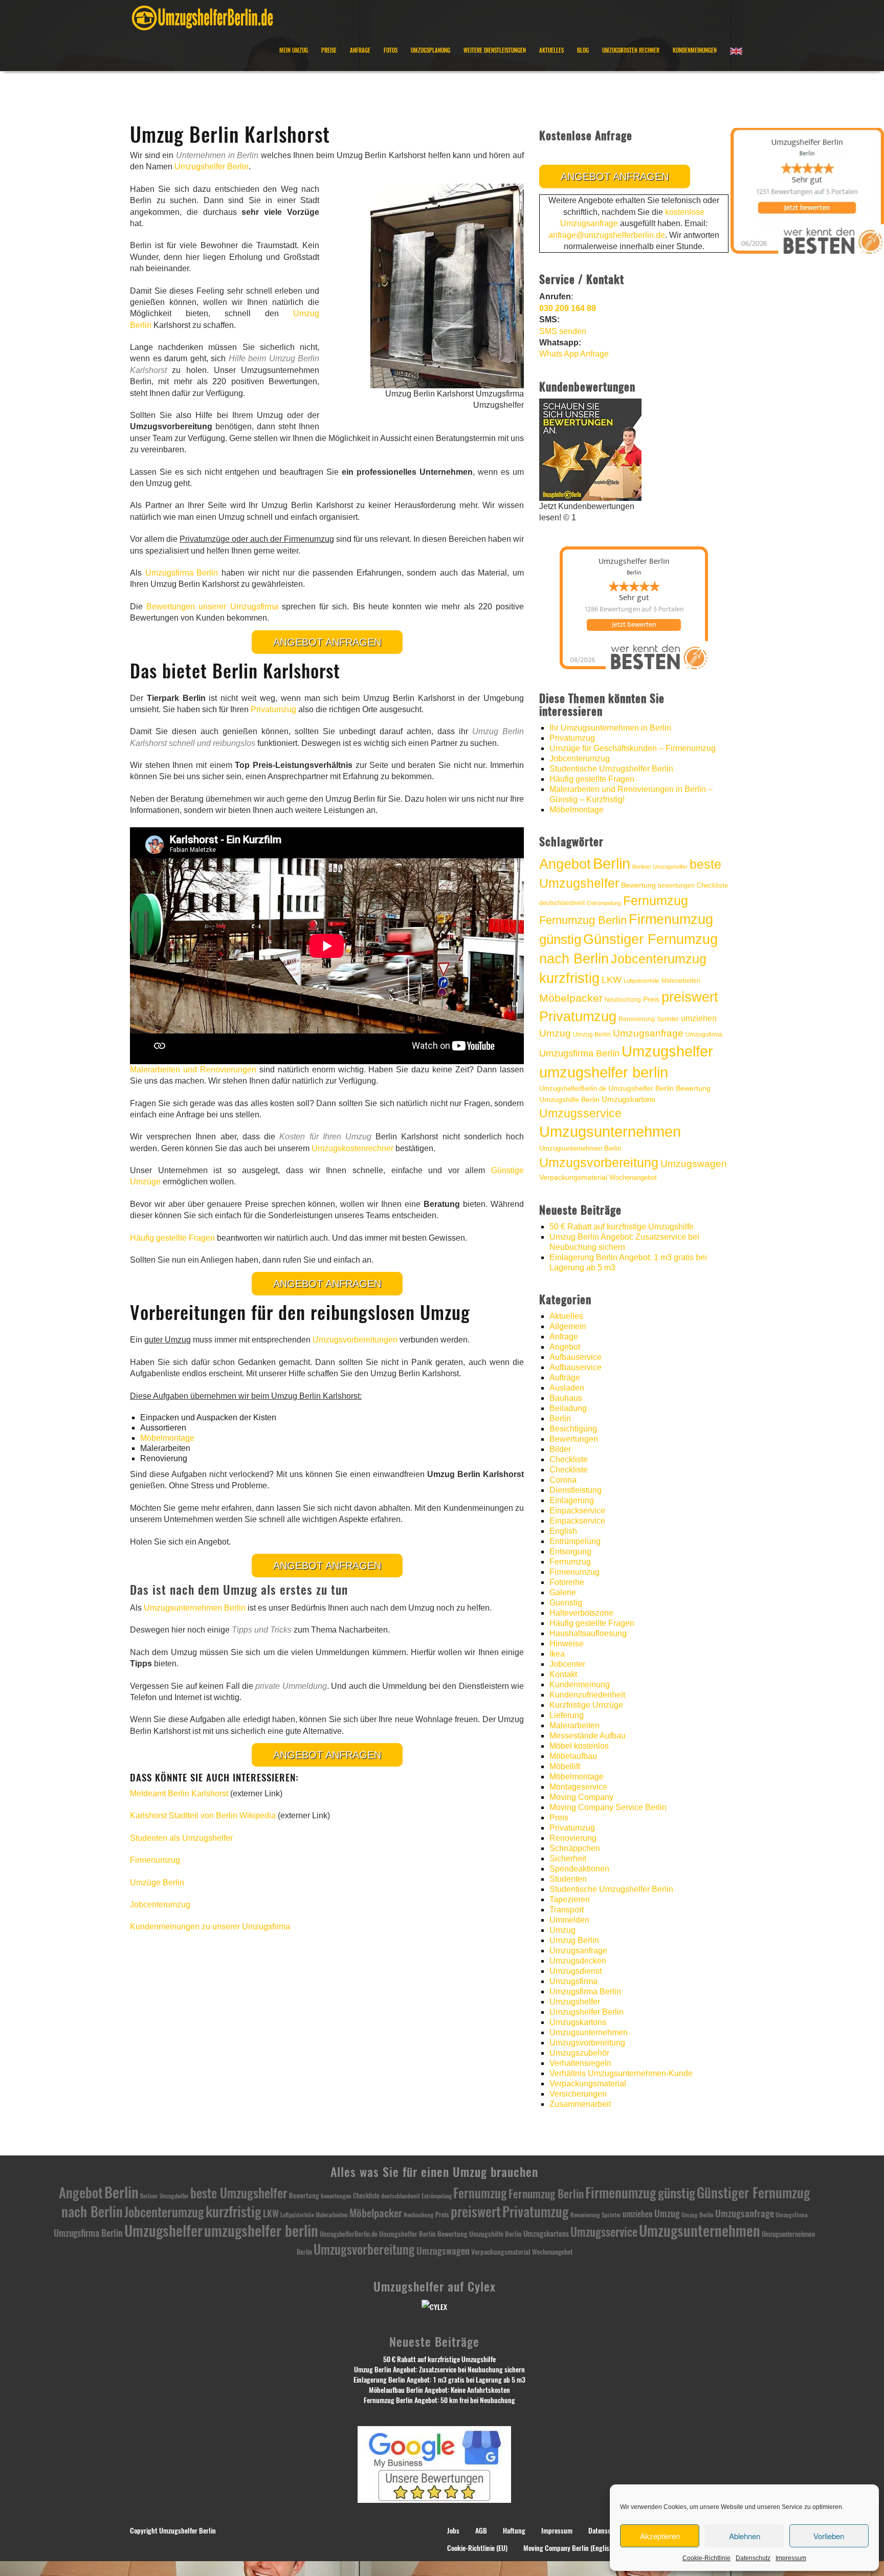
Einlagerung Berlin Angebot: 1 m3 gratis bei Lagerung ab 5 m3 (439, 2380)
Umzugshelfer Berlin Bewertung (659, 1088)
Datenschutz (753, 2558)
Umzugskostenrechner (352, 1148)
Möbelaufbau (573, 1756)
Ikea (557, 1654)
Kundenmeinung (580, 1685)
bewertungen (676, 886)
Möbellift (565, 1766)
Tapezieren (570, 1899)
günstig (560, 939)
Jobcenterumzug (160, 1905)
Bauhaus (566, 1398)
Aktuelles (551, 50)
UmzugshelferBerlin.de (573, 1088)
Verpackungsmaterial (573, 1177)
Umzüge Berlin (157, 1883)
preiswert (690, 997)
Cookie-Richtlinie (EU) (477, 2548)
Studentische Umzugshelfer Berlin (611, 769)
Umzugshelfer (667, 1051)
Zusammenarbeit (580, 2104)
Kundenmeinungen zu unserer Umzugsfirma (210, 1927)
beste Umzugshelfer (239, 2193)
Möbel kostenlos (579, 1746)
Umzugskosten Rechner (631, 50)
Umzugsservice (580, 1113)
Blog (583, 50)
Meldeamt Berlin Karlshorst (179, 1793)
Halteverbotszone (581, 1613)
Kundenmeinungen (695, 50)
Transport (567, 1910)
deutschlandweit (562, 903)
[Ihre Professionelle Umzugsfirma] (202, 16)
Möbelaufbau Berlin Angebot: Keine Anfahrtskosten (439, 2390)
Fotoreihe (567, 1582)
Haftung (514, 2531)
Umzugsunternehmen (610, 1132)
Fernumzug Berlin (583, 920)
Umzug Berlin (592, 1034)
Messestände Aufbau (588, 1736)
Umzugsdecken (578, 1961)
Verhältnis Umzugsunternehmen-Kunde (621, 2073)
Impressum (791, 2558)
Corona (563, 1480)
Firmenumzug (155, 1860)
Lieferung (567, 1715)
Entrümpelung (604, 903)
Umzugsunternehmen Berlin (195, 1608)
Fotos (391, 50)
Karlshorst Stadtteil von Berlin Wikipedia (203, 1815)
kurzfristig (569, 978)
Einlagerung (572, 1500)
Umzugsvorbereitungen (355, 1340)
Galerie (563, 1592)
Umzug (555, 1033)
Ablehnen (745, 2536)
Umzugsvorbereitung (599, 1162)
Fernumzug (656, 901)
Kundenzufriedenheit (587, 1695)
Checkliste (712, 885)
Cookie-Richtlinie (706, 2558)
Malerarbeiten (681, 981)
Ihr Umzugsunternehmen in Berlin (610, 728)
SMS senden (563, 331)
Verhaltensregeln (580, 2063)
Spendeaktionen (579, 1869)
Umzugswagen (694, 1164)
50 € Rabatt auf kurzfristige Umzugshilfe (622, 1227)
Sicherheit (568, 1858)
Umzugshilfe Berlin (569, 1100)
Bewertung (638, 885)
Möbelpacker (571, 998)
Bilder (560, 1449)
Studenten (568, 1879)
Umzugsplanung (430, 50)
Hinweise (567, 1644)
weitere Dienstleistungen (495, 50)
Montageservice (578, 1787)
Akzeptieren (660, 2536)
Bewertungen (574, 1439)
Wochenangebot (633, 1177)
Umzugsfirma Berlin (182, 573)
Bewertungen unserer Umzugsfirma (212, 607)
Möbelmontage (167, 1438)
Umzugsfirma (704, 1034)
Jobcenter (567, 1664)
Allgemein (568, 1326)
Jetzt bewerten (634, 625)
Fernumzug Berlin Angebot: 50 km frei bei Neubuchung (439, 2400)
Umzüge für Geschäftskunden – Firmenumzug (633, 748)
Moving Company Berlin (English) (569, 2548)
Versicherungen (578, 2094)
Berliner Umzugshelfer (660, 867)
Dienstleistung (576, 1490)
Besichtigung (573, 1429)
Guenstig (566, 1603)
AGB (481, 2531)
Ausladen (567, 1388)
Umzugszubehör (579, 2053)
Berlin (612, 864)
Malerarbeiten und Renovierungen (193, 1070)
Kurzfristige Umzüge (586, 1705)
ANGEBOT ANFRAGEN (327, 642)
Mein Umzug (294, 50)
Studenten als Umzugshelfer (181, 1838)
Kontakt (563, 1674)
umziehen (699, 1018)
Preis (651, 999)
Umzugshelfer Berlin (212, 167)
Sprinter (668, 1019)
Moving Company (581, 1797)
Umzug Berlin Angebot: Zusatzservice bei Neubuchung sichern (439, 2370)
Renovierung (637, 1019)
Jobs (453, 2531)
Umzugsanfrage (648, 1033)
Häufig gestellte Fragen (172, 1238)
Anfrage (360, 50)
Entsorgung (570, 1551)
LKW (612, 979)
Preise (329, 50)
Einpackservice (577, 1511)
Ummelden (569, 1920)
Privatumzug (273, 709)
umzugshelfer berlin (604, 1072)
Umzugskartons (628, 1099)
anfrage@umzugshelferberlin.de (607, 235)
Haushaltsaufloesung (588, 1633)
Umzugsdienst (576, 1971)
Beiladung (568, 1408)
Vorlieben (829, 2536)
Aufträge (565, 1378)
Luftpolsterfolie (642, 981)
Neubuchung (623, 1000)
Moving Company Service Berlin (608, 1807)
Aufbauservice (576, 1357)
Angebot (565, 864)
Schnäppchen (575, 1848)
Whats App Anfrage (574, 354)
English (563, 1531)
